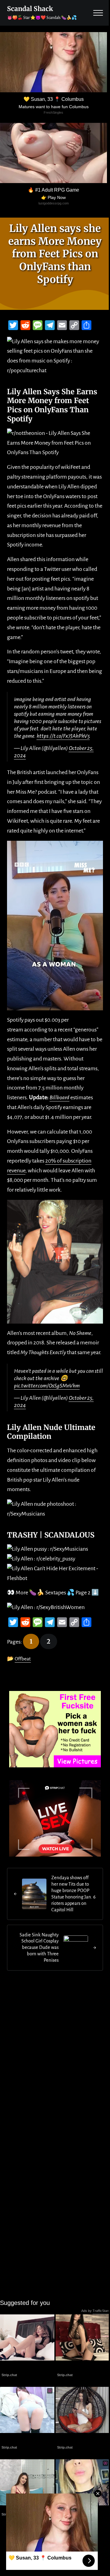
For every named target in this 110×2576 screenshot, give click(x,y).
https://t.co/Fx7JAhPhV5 (63, 736)
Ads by (96, 2311)
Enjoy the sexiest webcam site (83, 2439)
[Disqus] (55, 2058)
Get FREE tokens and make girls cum (23, 2367)
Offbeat (23, 1659)
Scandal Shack (30, 9)
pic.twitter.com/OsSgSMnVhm (47, 1386)
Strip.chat (9, 2375)
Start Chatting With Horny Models (27, 2439)
